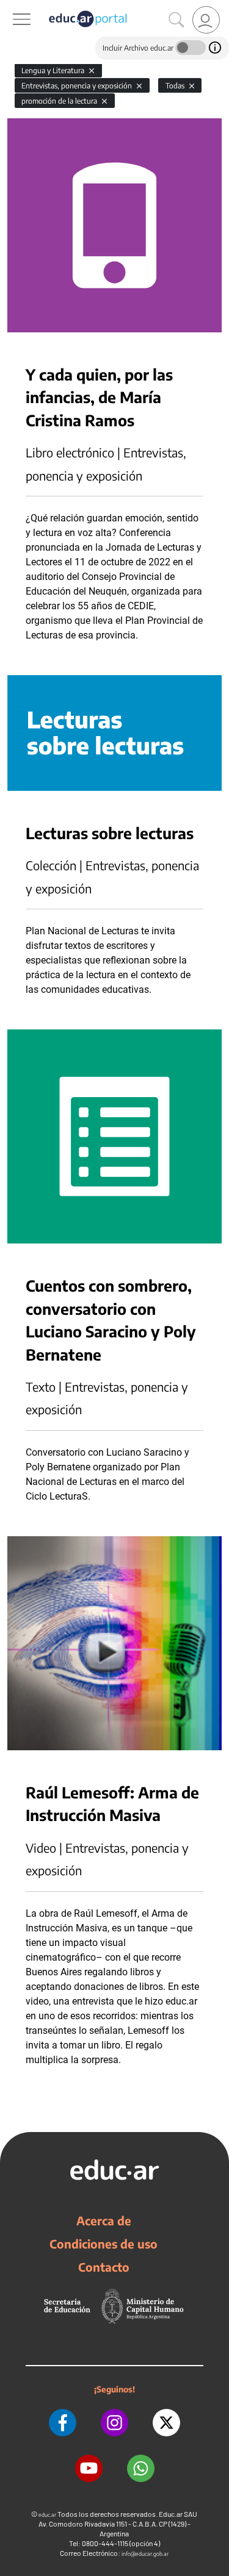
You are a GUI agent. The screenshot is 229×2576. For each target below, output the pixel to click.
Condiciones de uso (104, 2244)
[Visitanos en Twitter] (166, 2423)
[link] (206, 20)
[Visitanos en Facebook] (63, 2423)
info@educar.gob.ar (145, 2554)
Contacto (104, 2267)
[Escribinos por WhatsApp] (141, 2468)
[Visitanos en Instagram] (114, 2423)
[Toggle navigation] (11, 7)
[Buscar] (176, 20)
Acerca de (104, 2220)
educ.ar (47, 2515)
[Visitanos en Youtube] (89, 2468)
